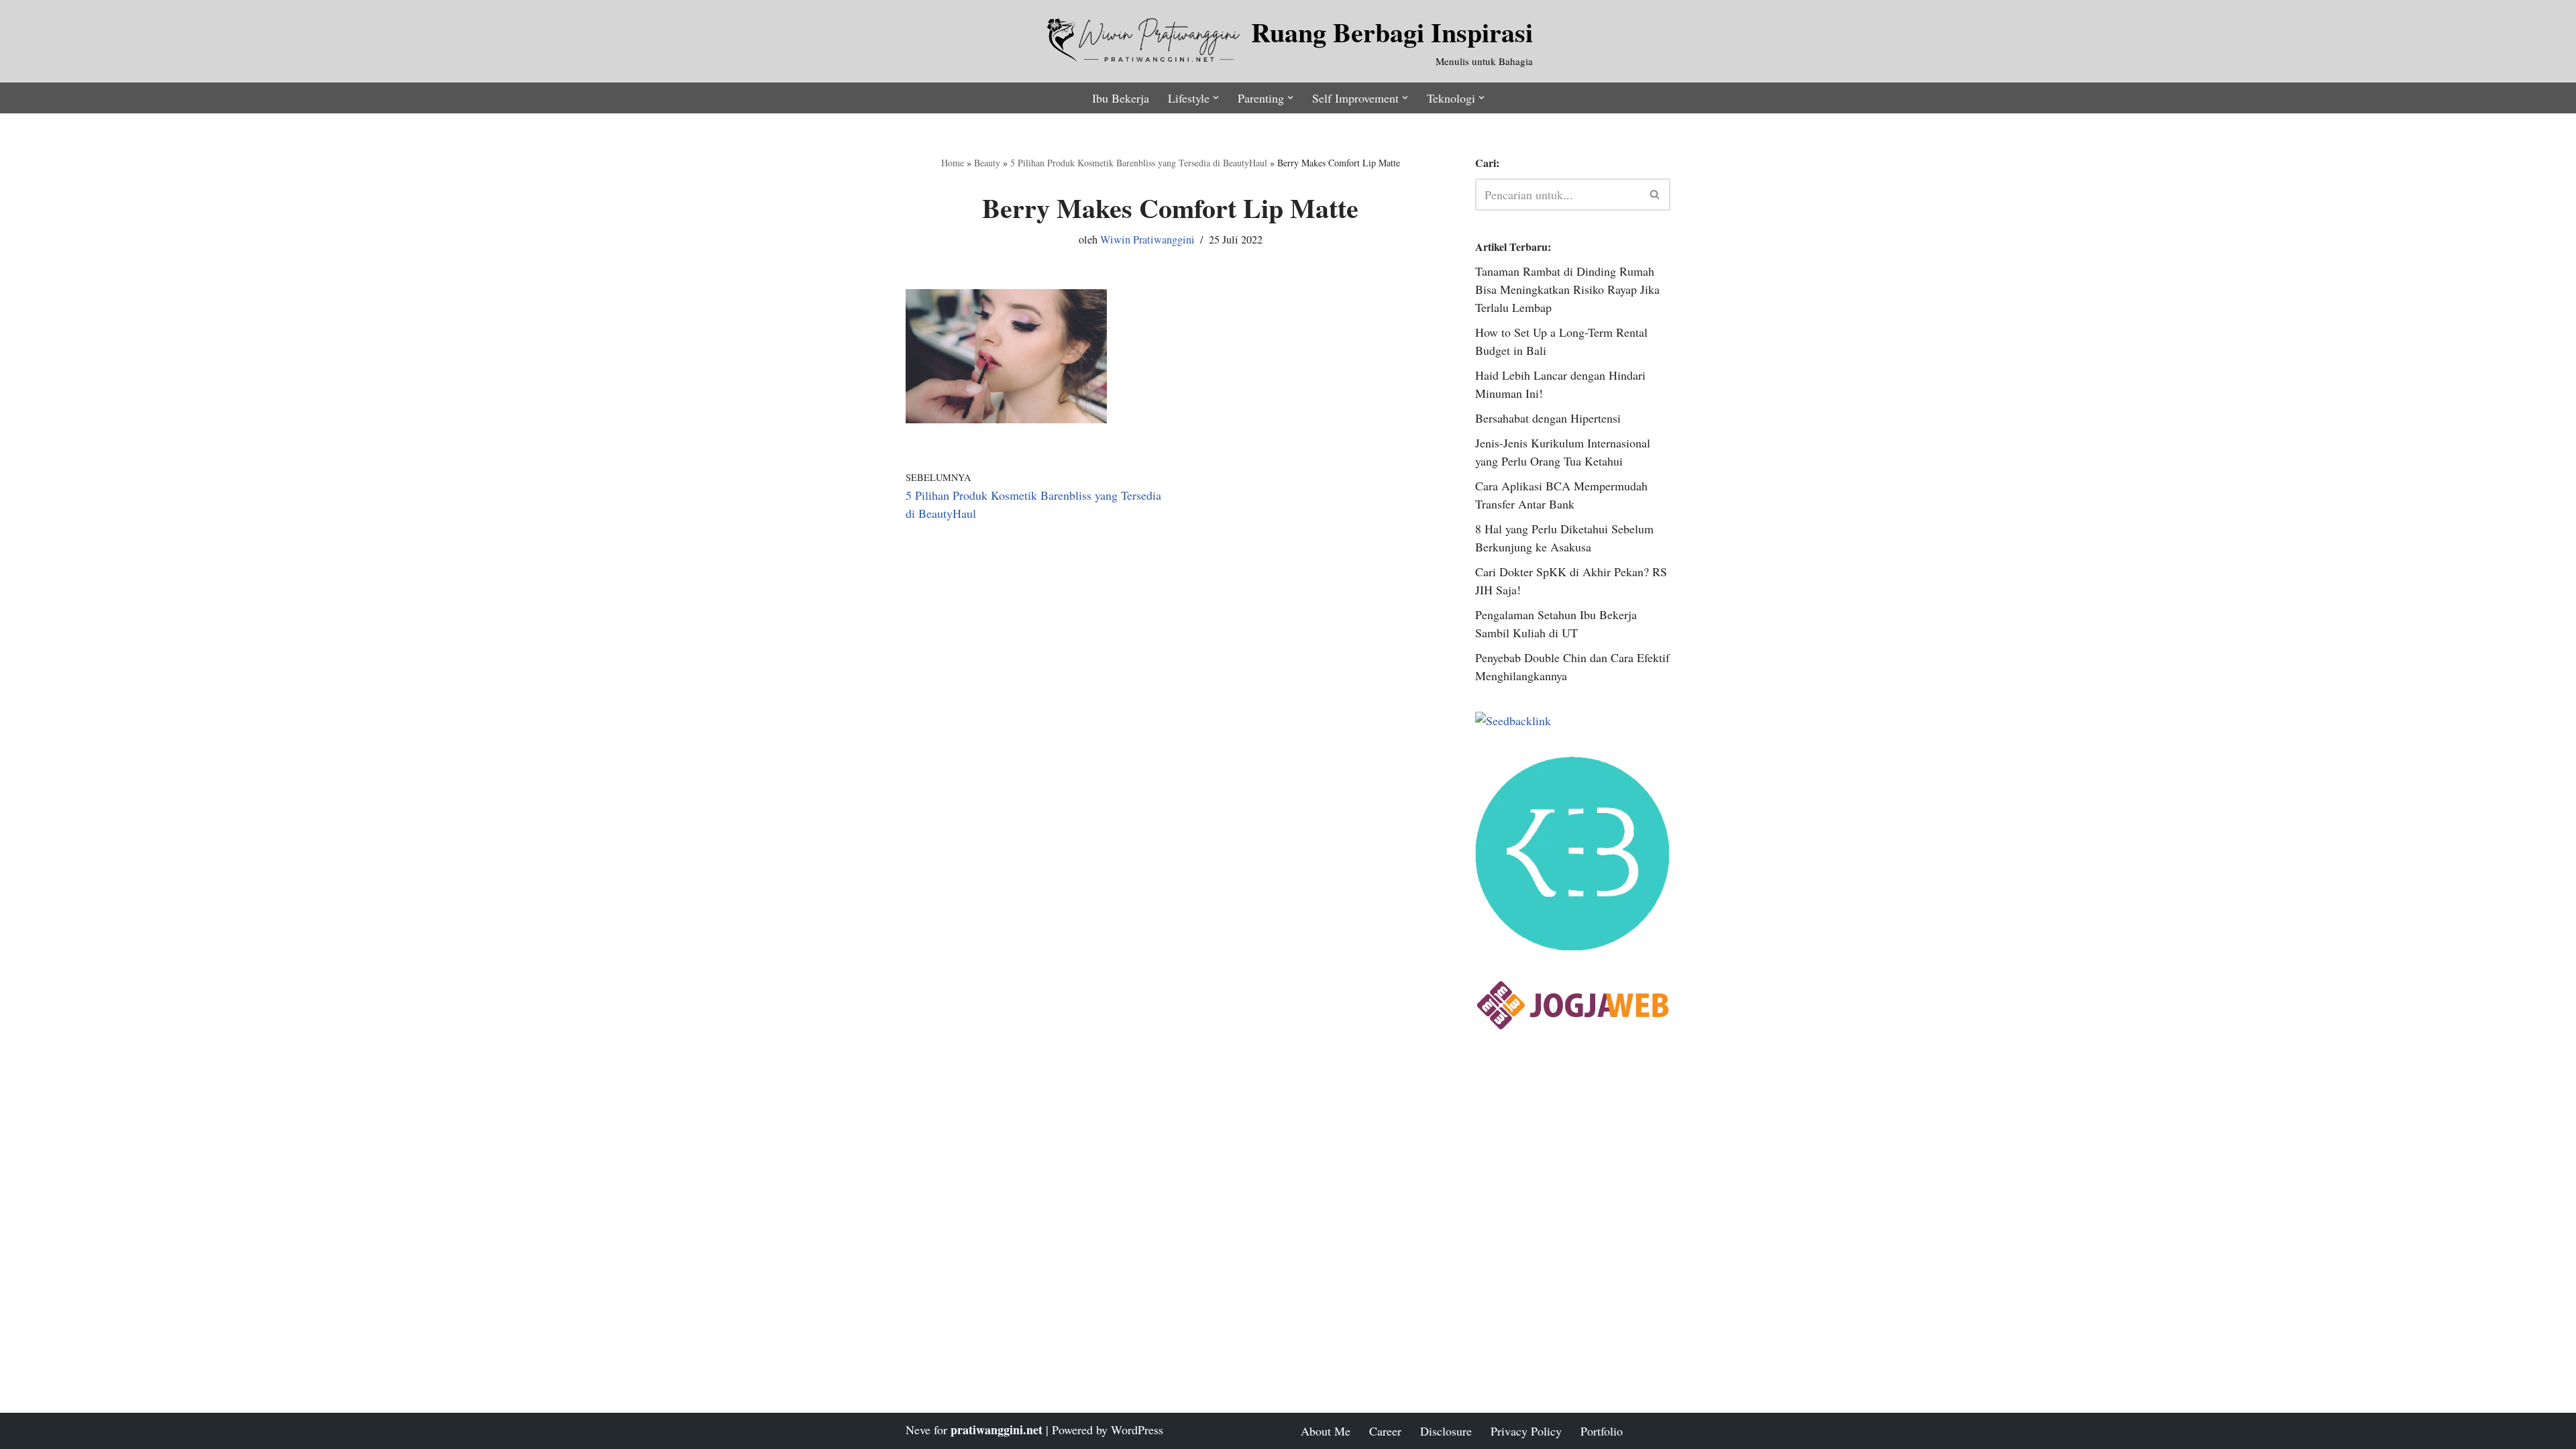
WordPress (1137, 1430)
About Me (1326, 1431)
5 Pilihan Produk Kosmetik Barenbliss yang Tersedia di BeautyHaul (1139, 163)
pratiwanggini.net (997, 1430)
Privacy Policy (1526, 1431)
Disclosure (1446, 1431)
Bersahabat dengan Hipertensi (1548, 418)
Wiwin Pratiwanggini (1147, 239)
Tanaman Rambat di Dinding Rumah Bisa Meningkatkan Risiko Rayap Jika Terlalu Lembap (1567, 289)
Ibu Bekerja (1121, 98)
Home (953, 163)
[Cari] (1655, 195)
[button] (1216, 98)
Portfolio (1602, 1431)
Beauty (987, 163)
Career (1385, 1431)
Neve (918, 1430)
